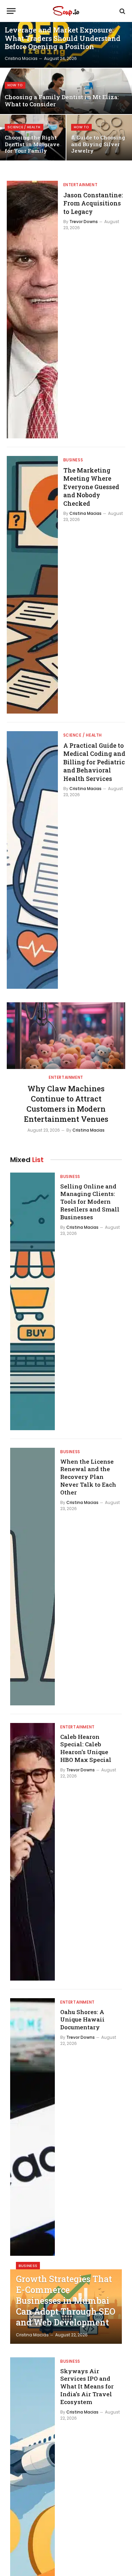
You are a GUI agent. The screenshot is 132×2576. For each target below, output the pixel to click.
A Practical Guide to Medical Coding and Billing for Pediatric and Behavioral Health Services (94, 762)
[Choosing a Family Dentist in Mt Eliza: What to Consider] (66, 91)
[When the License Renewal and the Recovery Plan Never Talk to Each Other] (32, 1577)
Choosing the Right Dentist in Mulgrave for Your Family (32, 144)
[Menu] (11, 11)
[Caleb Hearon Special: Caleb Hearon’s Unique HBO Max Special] (32, 1852)
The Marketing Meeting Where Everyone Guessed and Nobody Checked (91, 487)
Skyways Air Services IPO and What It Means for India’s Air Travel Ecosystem (87, 2386)
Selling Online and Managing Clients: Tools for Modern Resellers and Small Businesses (90, 1202)
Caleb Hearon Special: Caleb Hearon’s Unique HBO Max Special (86, 1748)
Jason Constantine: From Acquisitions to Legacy (93, 203)
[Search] (122, 11)
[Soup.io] (66, 11)
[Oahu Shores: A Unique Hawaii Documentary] (32, 2127)
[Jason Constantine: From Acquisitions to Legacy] (32, 310)
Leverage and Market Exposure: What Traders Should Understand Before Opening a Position (63, 38)
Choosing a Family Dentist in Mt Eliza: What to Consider (62, 101)
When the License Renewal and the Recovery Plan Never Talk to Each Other (88, 1477)
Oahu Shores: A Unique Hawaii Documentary (82, 2020)
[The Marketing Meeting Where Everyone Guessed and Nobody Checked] (32, 585)
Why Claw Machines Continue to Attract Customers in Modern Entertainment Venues (66, 1104)
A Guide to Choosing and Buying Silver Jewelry (98, 144)
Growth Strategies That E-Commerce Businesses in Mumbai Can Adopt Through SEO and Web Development (66, 2301)
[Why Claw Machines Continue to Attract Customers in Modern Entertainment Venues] (66, 1036)
